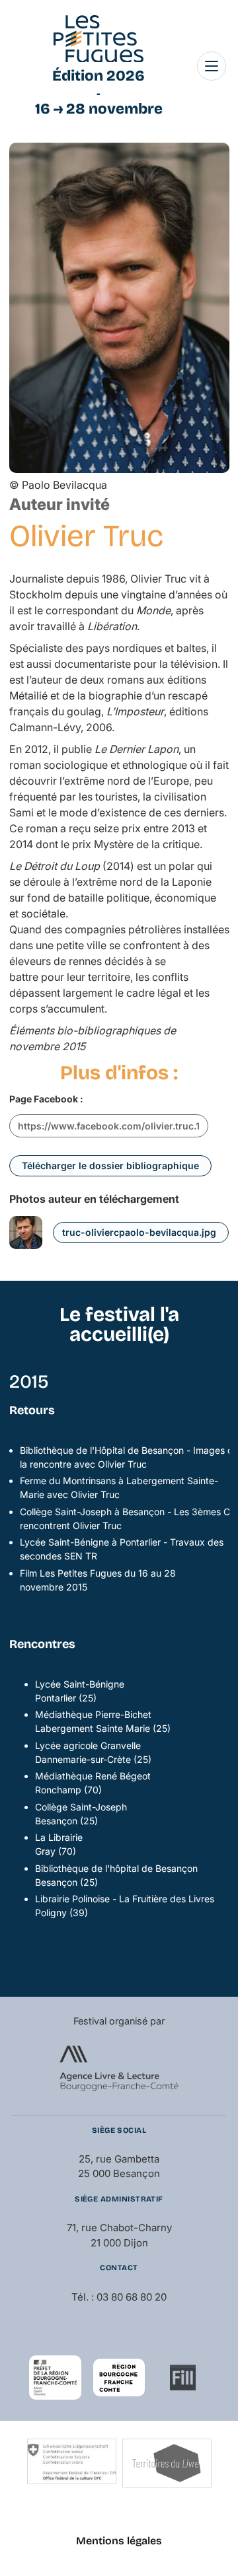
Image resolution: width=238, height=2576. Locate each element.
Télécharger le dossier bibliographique (110, 1165)
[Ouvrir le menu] (212, 66)
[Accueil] (99, 39)
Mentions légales (119, 2541)
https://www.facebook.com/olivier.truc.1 (109, 1126)
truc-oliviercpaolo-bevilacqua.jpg (139, 1232)
